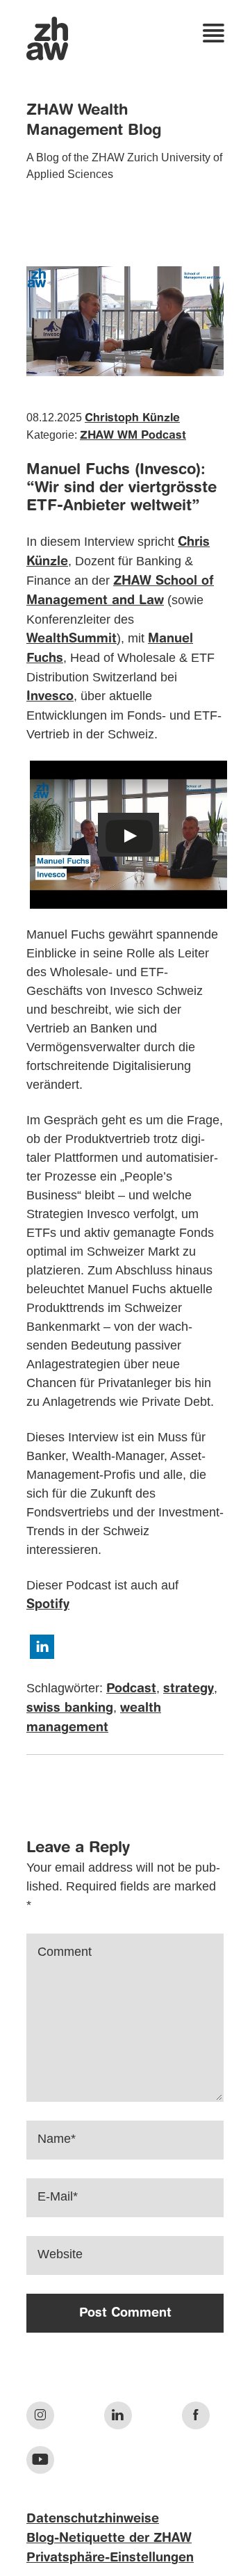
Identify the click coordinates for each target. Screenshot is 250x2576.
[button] (42, 1647)
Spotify (48, 1605)
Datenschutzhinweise (93, 2519)
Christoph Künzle (132, 419)
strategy (189, 1689)
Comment (65, 1952)
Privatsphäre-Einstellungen (110, 2558)
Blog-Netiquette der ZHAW (109, 2538)
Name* (57, 2139)
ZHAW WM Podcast (133, 436)
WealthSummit (72, 639)
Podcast (131, 1689)
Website (60, 2254)
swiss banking (70, 1708)
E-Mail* (58, 2196)
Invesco (50, 697)
